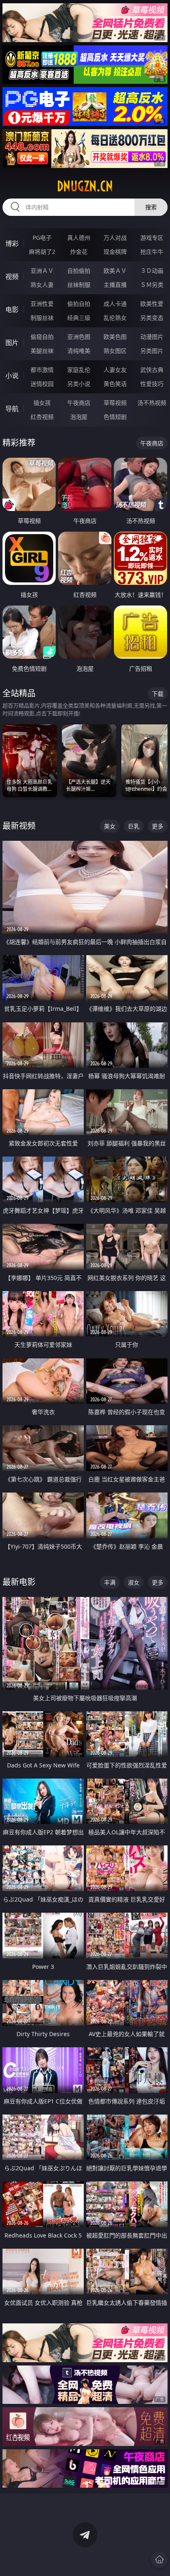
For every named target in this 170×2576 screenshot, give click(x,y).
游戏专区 (152, 238)
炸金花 (79, 252)
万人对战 (115, 238)
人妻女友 (115, 370)
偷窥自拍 (42, 337)
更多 (158, 826)
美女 (110, 826)
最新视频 (19, 826)
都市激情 (42, 370)
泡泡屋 (79, 417)
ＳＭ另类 (152, 285)
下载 (158, 694)
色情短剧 (115, 417)
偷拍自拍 (79, 304)
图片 (12, 343)
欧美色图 (115, 337)
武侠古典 (152, 370)
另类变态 (152, 318)
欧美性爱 (152, 304)
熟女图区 (115, 351)
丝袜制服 (79, 285)
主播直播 (115, 285)
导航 (12, 409)
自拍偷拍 (79, 271)
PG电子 (42, 238)
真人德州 (79, 238)
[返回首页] (159, 2559)
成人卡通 (115, 304)
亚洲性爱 (42, 304)
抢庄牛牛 (152, 252)
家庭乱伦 (79, 370)
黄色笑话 (115, 384)
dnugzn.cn (85, 186)
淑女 (134, 1582)
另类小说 (79, 384)
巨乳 (134, 826)
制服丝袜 (42, 318)
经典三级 (79, 318)
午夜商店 (79, 403)
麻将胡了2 (42, 252)
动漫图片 (152, 337)
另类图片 (152, 351)
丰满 (110, 1582)
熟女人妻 (42, 285)
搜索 (151, 207)
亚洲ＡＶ (42, 271)
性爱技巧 (152, 384)
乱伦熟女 (115, 318)
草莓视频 (115, 403)
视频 (12, 277)
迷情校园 (42, 384)
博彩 (12, 244)
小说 (12, 376)
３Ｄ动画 (152, 271)
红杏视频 (42, 417)
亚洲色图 (79, 337)
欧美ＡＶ (115, 271)
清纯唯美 (79, 351)
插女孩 (42, 403)
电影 (12, 310)
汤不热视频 (152, 403)
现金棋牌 (115, 252)
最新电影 (19, 1582)
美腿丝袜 (42, 351)
